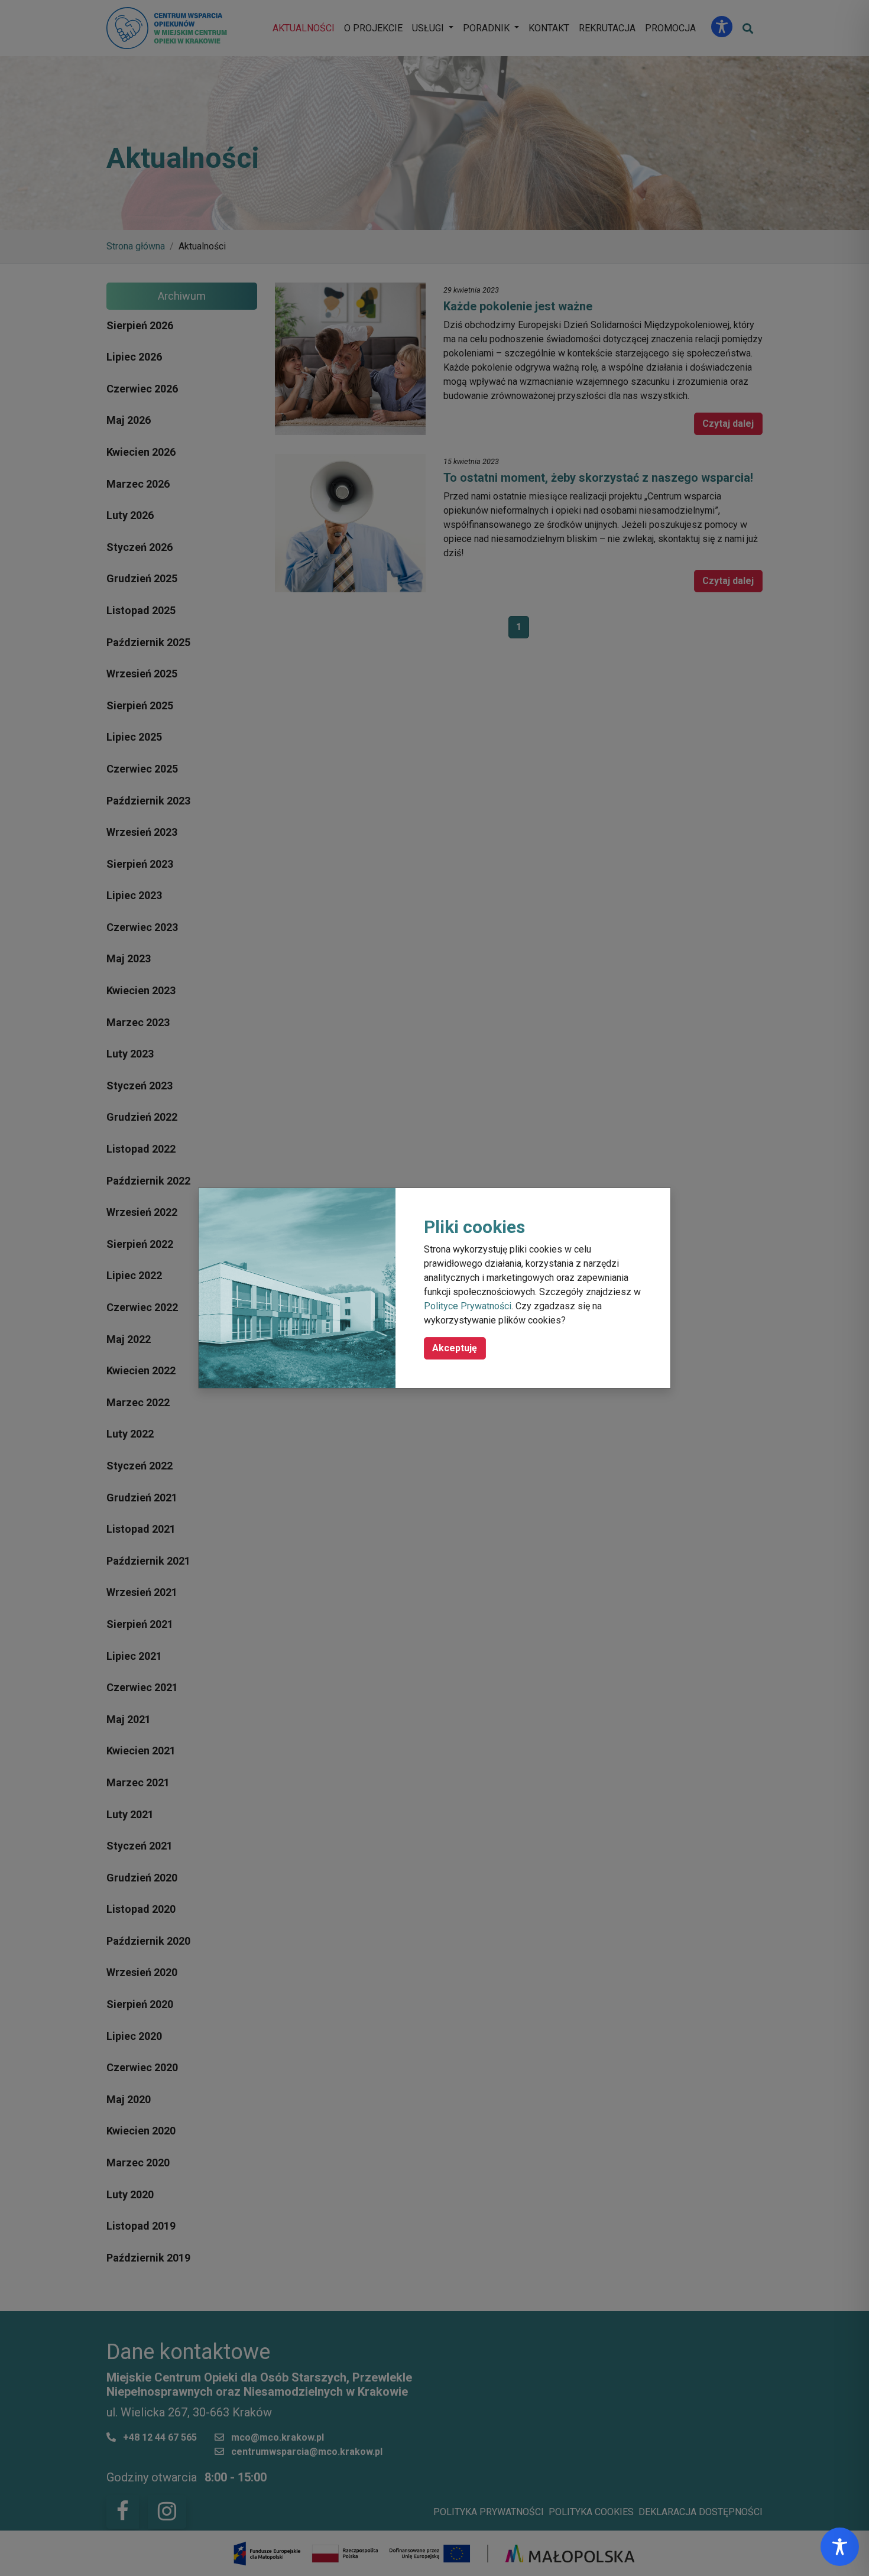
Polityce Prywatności (468, 1306)
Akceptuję (455, 1348)
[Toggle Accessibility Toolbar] (840, 2547)
